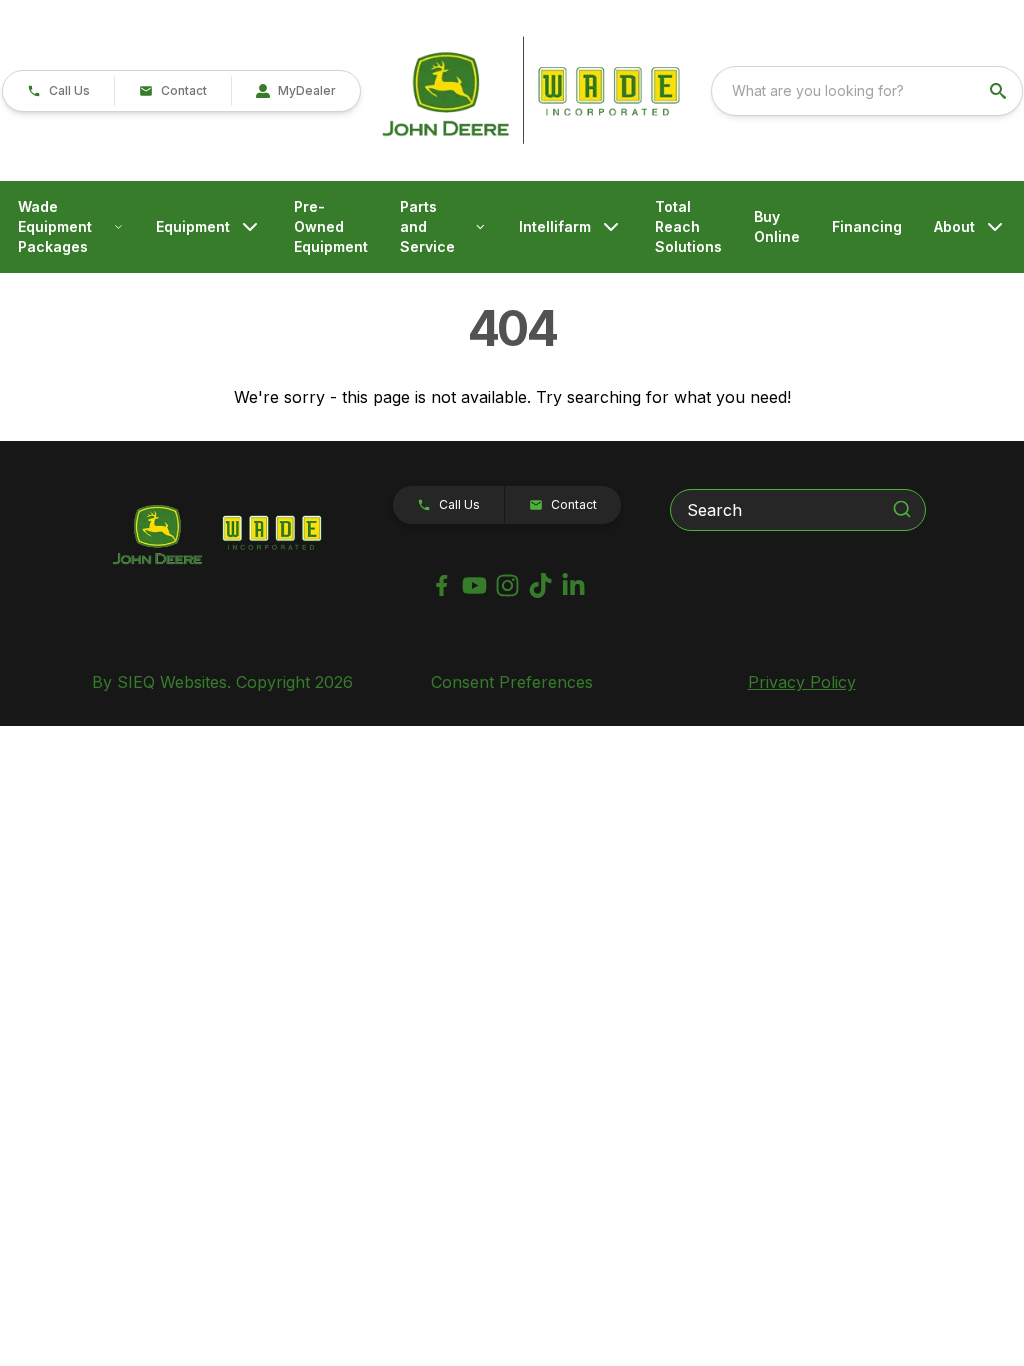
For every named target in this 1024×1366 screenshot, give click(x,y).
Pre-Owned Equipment (331, 226)
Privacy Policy (802, 682)
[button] (58, 91)
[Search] (902, 509)
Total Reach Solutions (688, 226)
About (954, 226)
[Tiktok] (540, 585)
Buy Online (777, 226)
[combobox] (867, 91)
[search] (1000, 91)
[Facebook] (441, 585)
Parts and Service (427, 226)
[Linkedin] (573, 585)
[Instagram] (507, 585)
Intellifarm (555, 226)
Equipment (193, 226)
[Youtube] (474, 585)
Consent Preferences (512, 682)
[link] (295, 91)
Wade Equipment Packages (55, 226)
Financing (867, 226)
